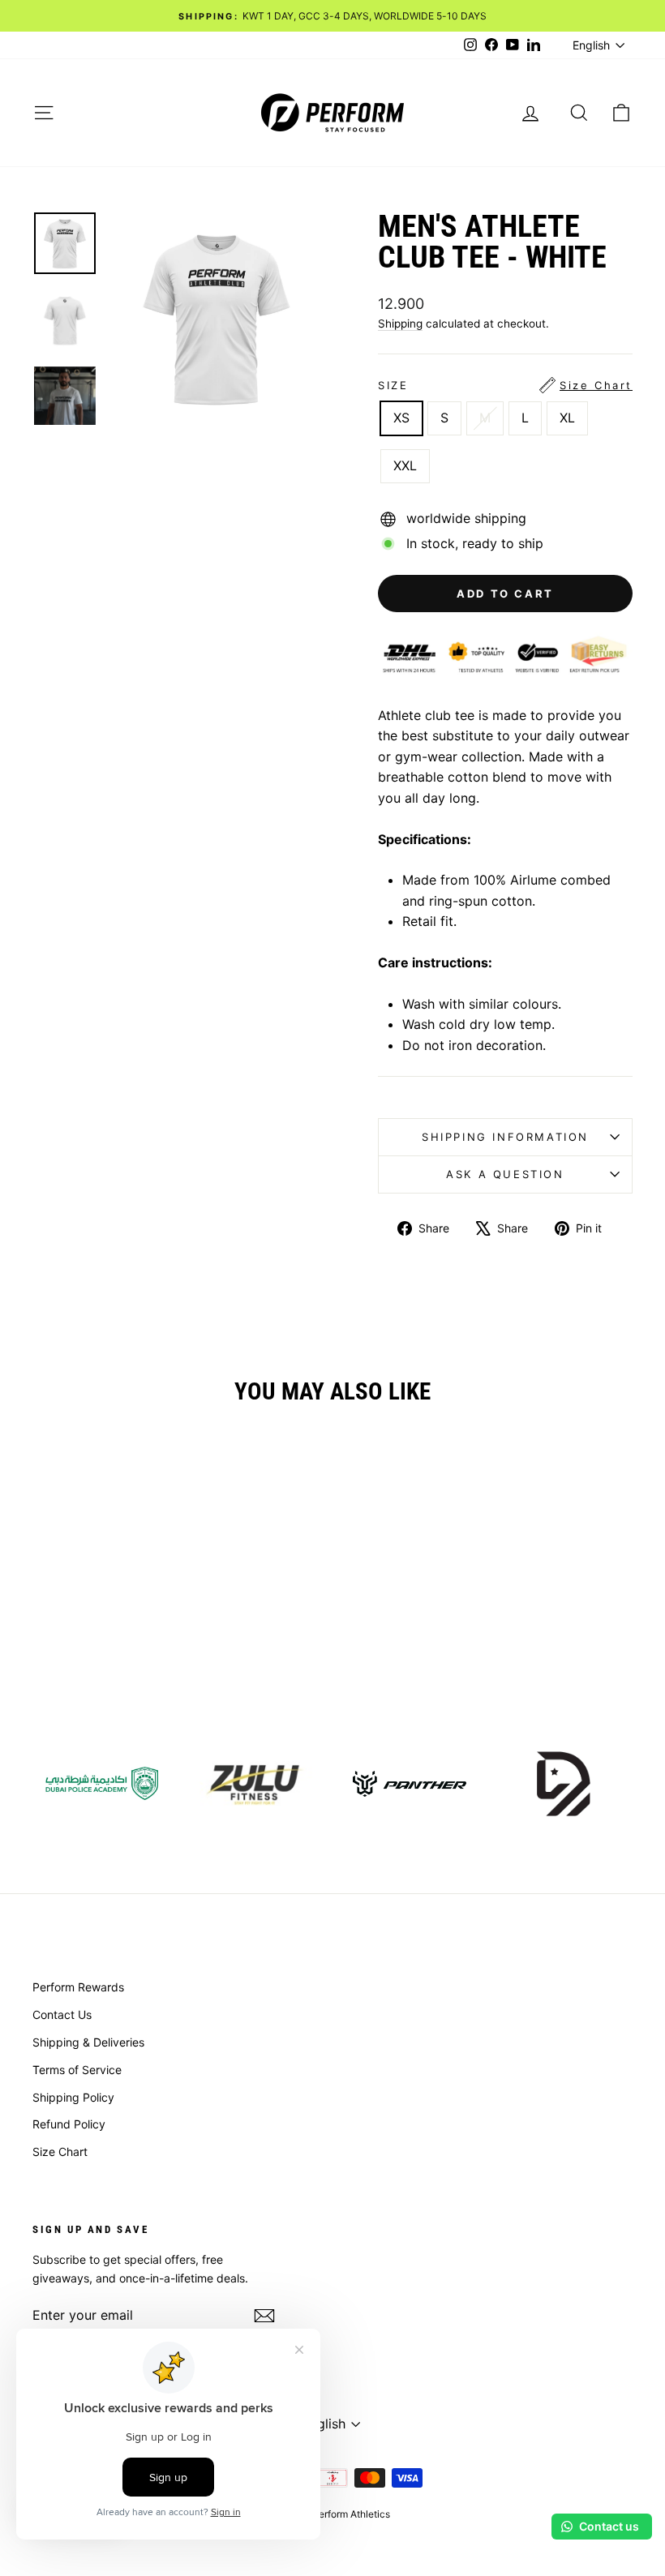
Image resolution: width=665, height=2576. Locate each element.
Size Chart (60, 2152)
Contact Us (62, 2015)
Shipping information (505, 1137)
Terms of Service (77, 2070)
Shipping (400, 324)
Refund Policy (69, 2124)
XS (401, 418)
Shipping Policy (73, 2097)
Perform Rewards (78, 1987)
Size (505, 385)
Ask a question (505, 1174)
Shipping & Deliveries (88, 2042)
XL (567, 418)
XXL (405, 465)
